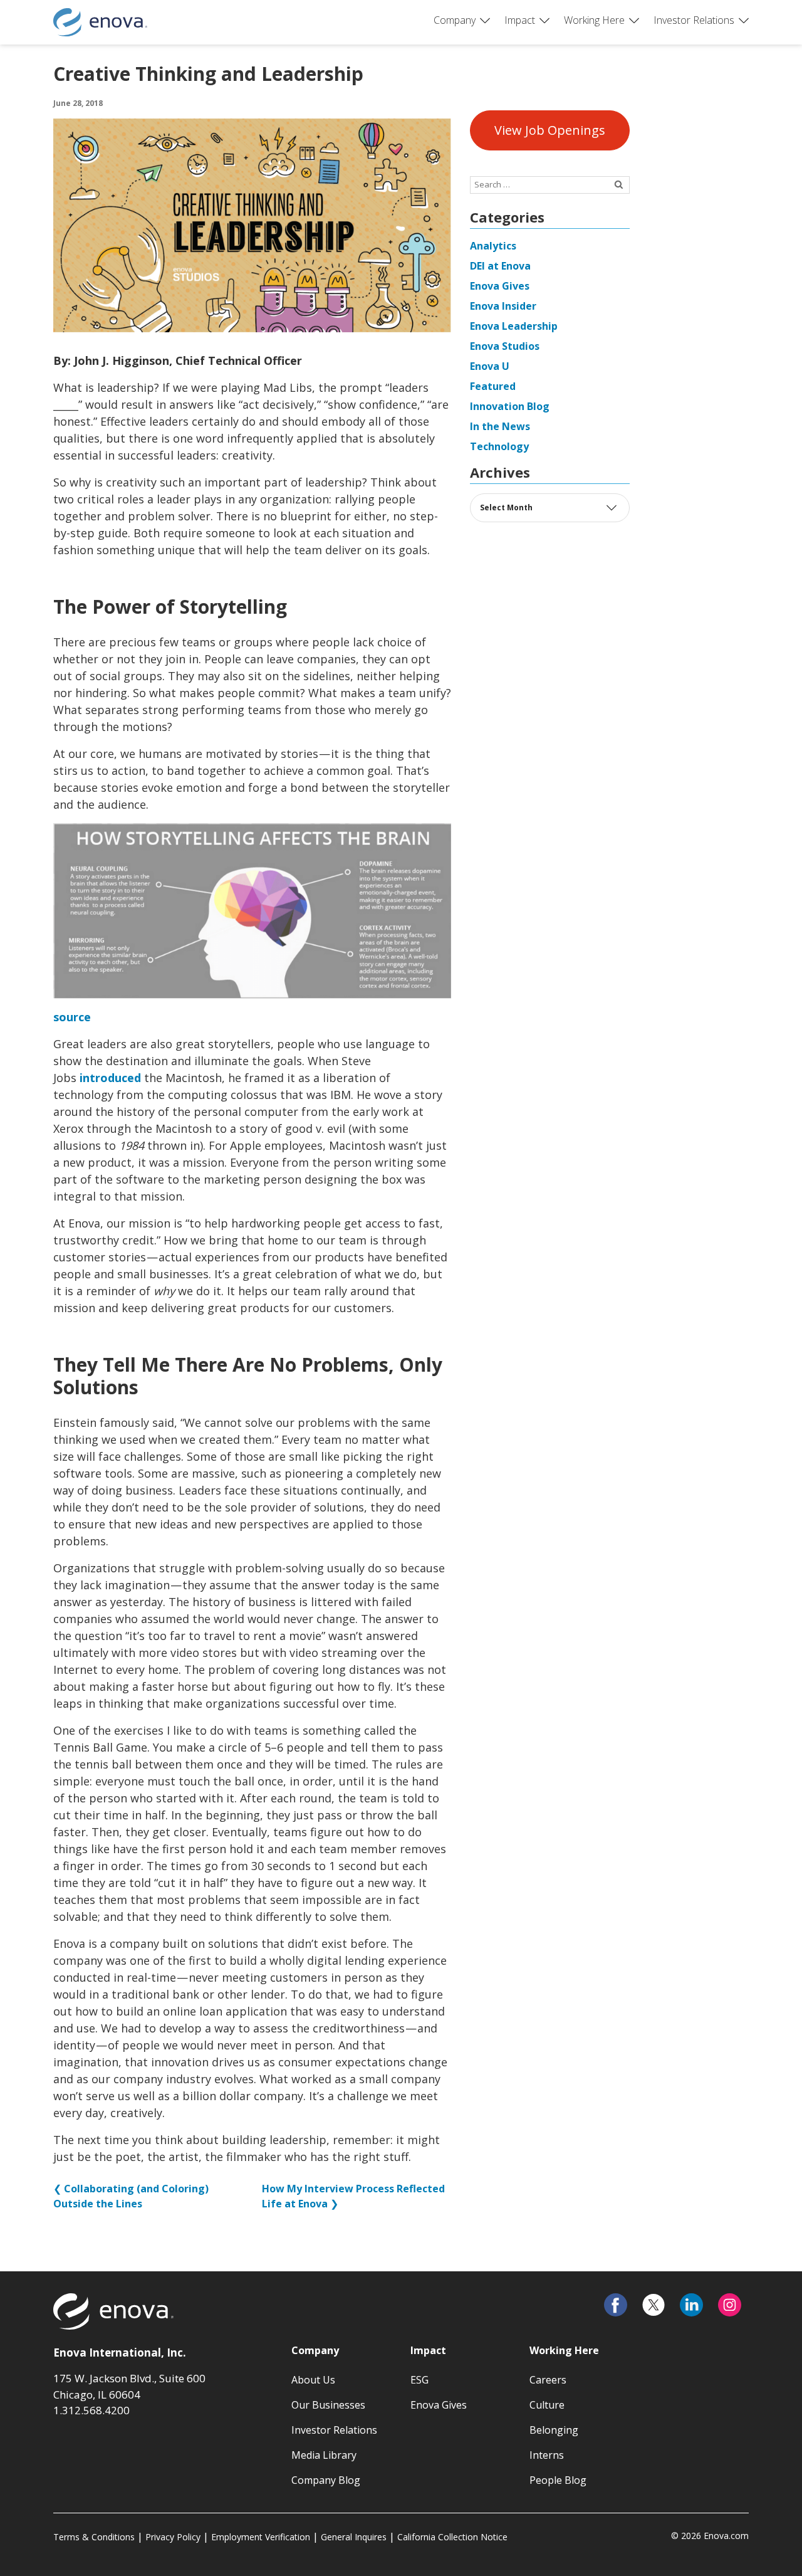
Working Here (594, 20)
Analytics (493, 246)
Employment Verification (261, 2537)
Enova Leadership (514, 326)
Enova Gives (500, 286)
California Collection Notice (452, 2537)
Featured (493, 386)
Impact (520, 20)
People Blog (558, 2480)
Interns (547, 2455)
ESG (419, 2380)
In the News (500, 426)
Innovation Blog (510, 406)
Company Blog (326, 2480)
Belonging (554, 2430)
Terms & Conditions (94, 2537)
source (72, 1017)
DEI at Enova (500, 266)
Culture (547, 2405)
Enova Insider (503, 306)
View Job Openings (550, 130)
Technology (499, 446)
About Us (313, 2380)
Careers (548, 2380)
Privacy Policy (173, 2537)
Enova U (490, 366)
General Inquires (354, 2537)
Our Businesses (328, 2405)
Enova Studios (505, 346)
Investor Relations (694, 20)
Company (455, 20)
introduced (110, 1078)
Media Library (324, 2455)
